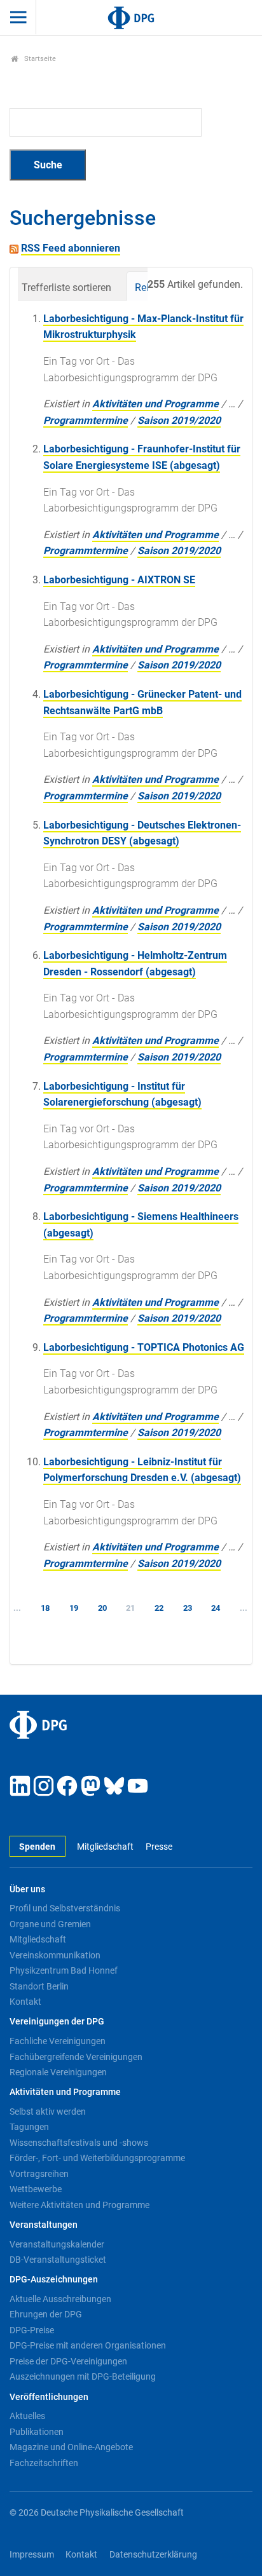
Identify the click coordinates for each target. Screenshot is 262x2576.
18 (45, 1608)
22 (159, 1608)
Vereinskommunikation (55, 1955)
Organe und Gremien (50, 1924)
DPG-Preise (32, 2330)
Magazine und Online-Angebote (71, 2447)
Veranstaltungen (44, 2225)
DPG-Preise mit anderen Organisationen (88, 2345)
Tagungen (29, 2127)
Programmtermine (86, 420)
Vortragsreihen (39, 2174)
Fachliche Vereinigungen (58, 2041)
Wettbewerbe (36, 2189)
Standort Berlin (39, 1986)
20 (102, 1608)
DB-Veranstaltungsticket (58, 2260)
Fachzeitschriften (44, 2463)
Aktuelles (27, 2416)
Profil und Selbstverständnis (65, 1908)
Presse (159, 1847)
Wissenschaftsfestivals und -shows (79, 2143)
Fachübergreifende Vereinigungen (76, 2057)
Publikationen (37, 2432)
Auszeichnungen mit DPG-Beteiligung (83, 2376)
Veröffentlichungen (49, 2397)
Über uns (27, 1889)
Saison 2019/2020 (179, 420)
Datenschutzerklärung (153, 2555)
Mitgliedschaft (105, 1847)
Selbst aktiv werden (48, 2112)
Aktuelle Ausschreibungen (60, 2299)
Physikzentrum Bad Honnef (64, 1970)
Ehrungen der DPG (46, 2314)
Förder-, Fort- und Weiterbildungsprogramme (97, 2158)
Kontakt (25, 2002)
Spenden (37, 1847)
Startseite (39, 59)
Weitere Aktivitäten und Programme (79, 2205)
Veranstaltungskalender (57, 2244)
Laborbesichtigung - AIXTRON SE (119, 580)
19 (74, 1608)
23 (188, 1608)
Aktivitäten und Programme (155, 404)
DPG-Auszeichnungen (54, 2280)
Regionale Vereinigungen (58, 2072)
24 (216, 1608)
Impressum (32, 2555)
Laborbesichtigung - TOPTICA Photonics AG (144, 1347)
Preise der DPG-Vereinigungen (68, 2361)
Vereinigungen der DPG (57, 2022)
